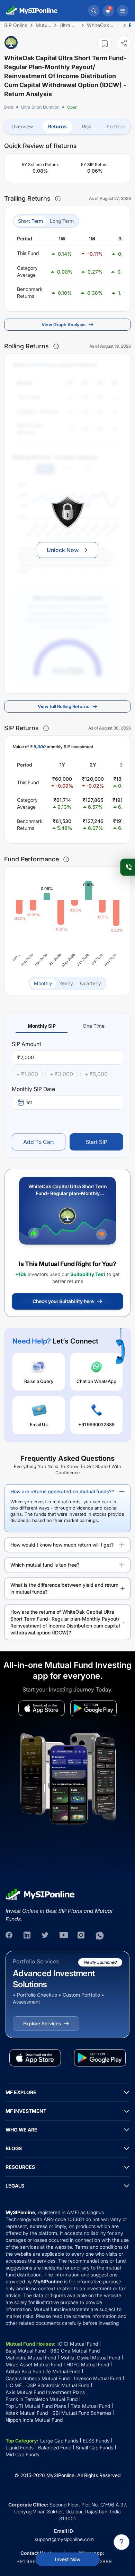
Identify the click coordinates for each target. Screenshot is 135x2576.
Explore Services (42, 2023)
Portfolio (116, 126)
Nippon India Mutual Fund (34, 2420)
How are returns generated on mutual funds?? (62, 1491)
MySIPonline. (61, 2475)
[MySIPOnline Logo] (32, 11)
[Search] (94, 11)
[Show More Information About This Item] (58, 199)
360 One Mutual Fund (75, 2351)
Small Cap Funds (94, 2447)
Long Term (62, 221)
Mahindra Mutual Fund (31, 2358)
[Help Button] (121, 2542)
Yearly (66, 983)
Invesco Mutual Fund (98, 2378)
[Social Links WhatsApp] (100, 1936)
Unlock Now (63, 550)
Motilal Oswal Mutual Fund (90, 2358)
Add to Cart (39, 1142)
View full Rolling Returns (64, 706)
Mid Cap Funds (22, 2454)
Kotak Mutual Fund (27, 2413)
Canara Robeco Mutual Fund (38, 2378)
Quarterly (91, 983)
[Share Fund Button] (124, 43)
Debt (9, 107)
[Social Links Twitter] (46, 1936)
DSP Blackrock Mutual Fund (58, 2385)
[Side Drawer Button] (123, 11)
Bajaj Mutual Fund (26, 2351)
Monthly (43, 983)
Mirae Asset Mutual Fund (34, 2364)
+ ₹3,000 (61, 1074)
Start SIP (96, 1142)
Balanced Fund (55, 2447)
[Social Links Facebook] (10, 1936)
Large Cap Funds (59, 2441)
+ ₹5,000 (96, 1074)
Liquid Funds (20, 2447)
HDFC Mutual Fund (88, 2364)
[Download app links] (42, 1708)
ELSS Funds (96, 2441)
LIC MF (14, 2385)
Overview (22, 126)
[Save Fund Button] (105, 43)
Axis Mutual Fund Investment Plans (45, 2392)
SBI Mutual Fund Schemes (82, 2413)
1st (29, 1102)
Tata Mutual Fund (90, 2406)
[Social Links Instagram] (82, 1936)
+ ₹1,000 (27, 1074)
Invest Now (68, 2559)
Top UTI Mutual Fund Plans (36, 2406)
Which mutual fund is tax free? (45, 1565)
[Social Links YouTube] (64, 1936)
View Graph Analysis (64, 324)
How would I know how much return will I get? (62, 1545)
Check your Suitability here (63, 1301)
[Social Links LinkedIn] (28, 1936)
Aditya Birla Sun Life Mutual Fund (43, 2371)
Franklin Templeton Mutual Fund (42, 2399)
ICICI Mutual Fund (78, 2344)
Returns (57, 126)
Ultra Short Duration (40, 107)
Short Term (30, 221)
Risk (87, 126)
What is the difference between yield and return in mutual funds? (64, 1588)
